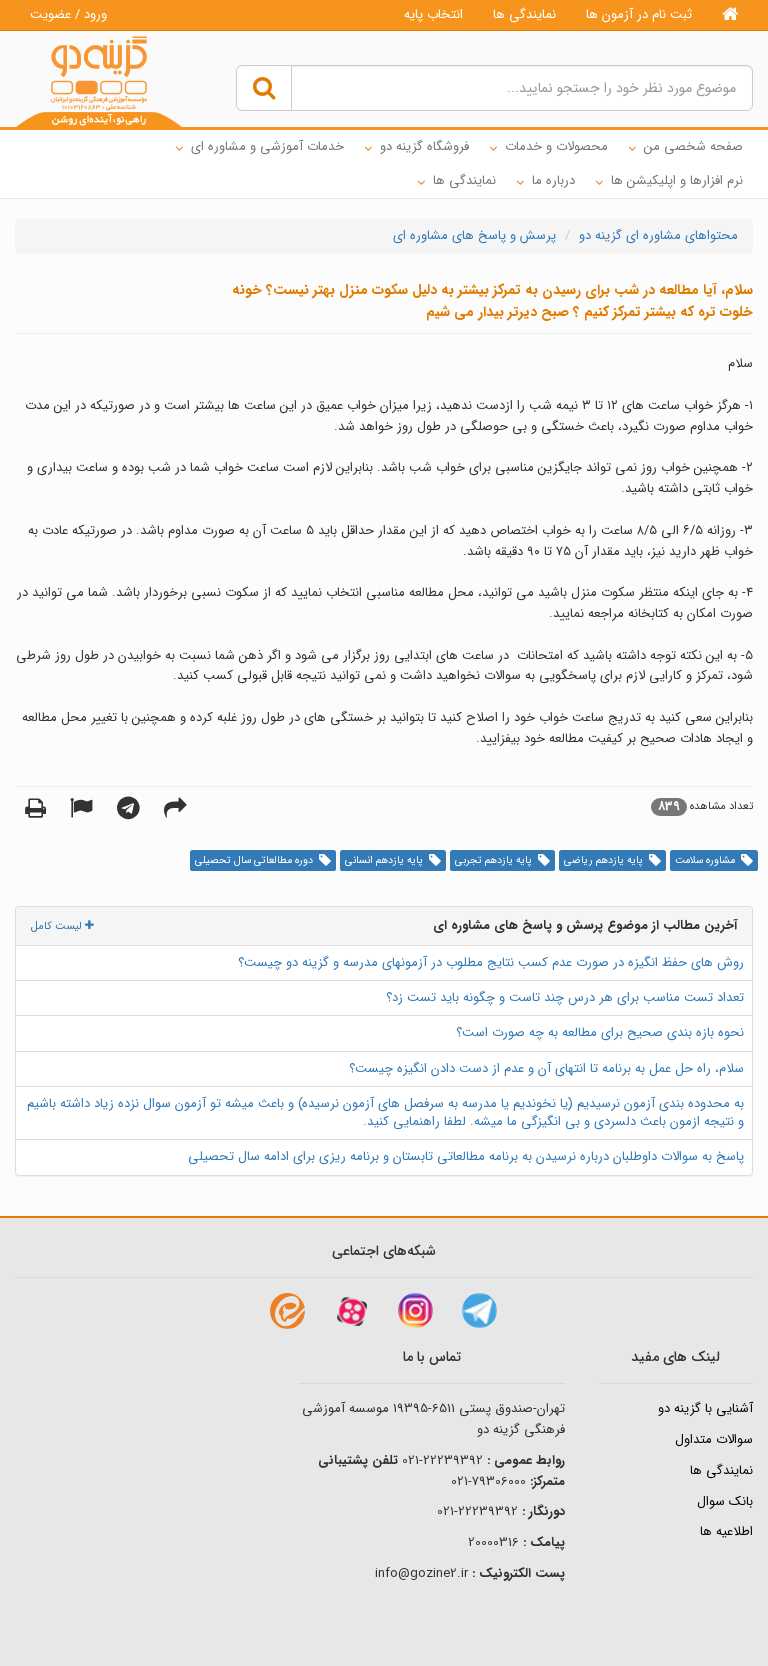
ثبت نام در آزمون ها (639, 14)
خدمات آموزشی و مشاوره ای (267, 146)
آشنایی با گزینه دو (705, 1408)
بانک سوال (725, 1501)
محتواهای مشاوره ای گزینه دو (658, 235)
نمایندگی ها (524, 14)
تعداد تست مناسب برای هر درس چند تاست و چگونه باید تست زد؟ (565, 997)
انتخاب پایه (433, 14)
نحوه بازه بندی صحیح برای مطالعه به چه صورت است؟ (600, 1032)
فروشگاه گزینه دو (424, 146)
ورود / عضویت (68, 14)
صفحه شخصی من (693, 146)
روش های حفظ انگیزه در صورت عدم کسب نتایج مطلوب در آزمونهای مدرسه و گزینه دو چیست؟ (491, 962)
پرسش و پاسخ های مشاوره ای (474, 235)
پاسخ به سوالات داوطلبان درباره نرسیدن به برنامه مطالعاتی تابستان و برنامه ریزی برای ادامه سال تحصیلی (466, 1156)
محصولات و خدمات (556, 146)
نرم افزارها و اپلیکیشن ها (677, 180)
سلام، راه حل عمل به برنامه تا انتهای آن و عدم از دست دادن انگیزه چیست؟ (546, 1068)
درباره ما (553, 180)
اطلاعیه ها (726, 1531)
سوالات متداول (714, 1439)
